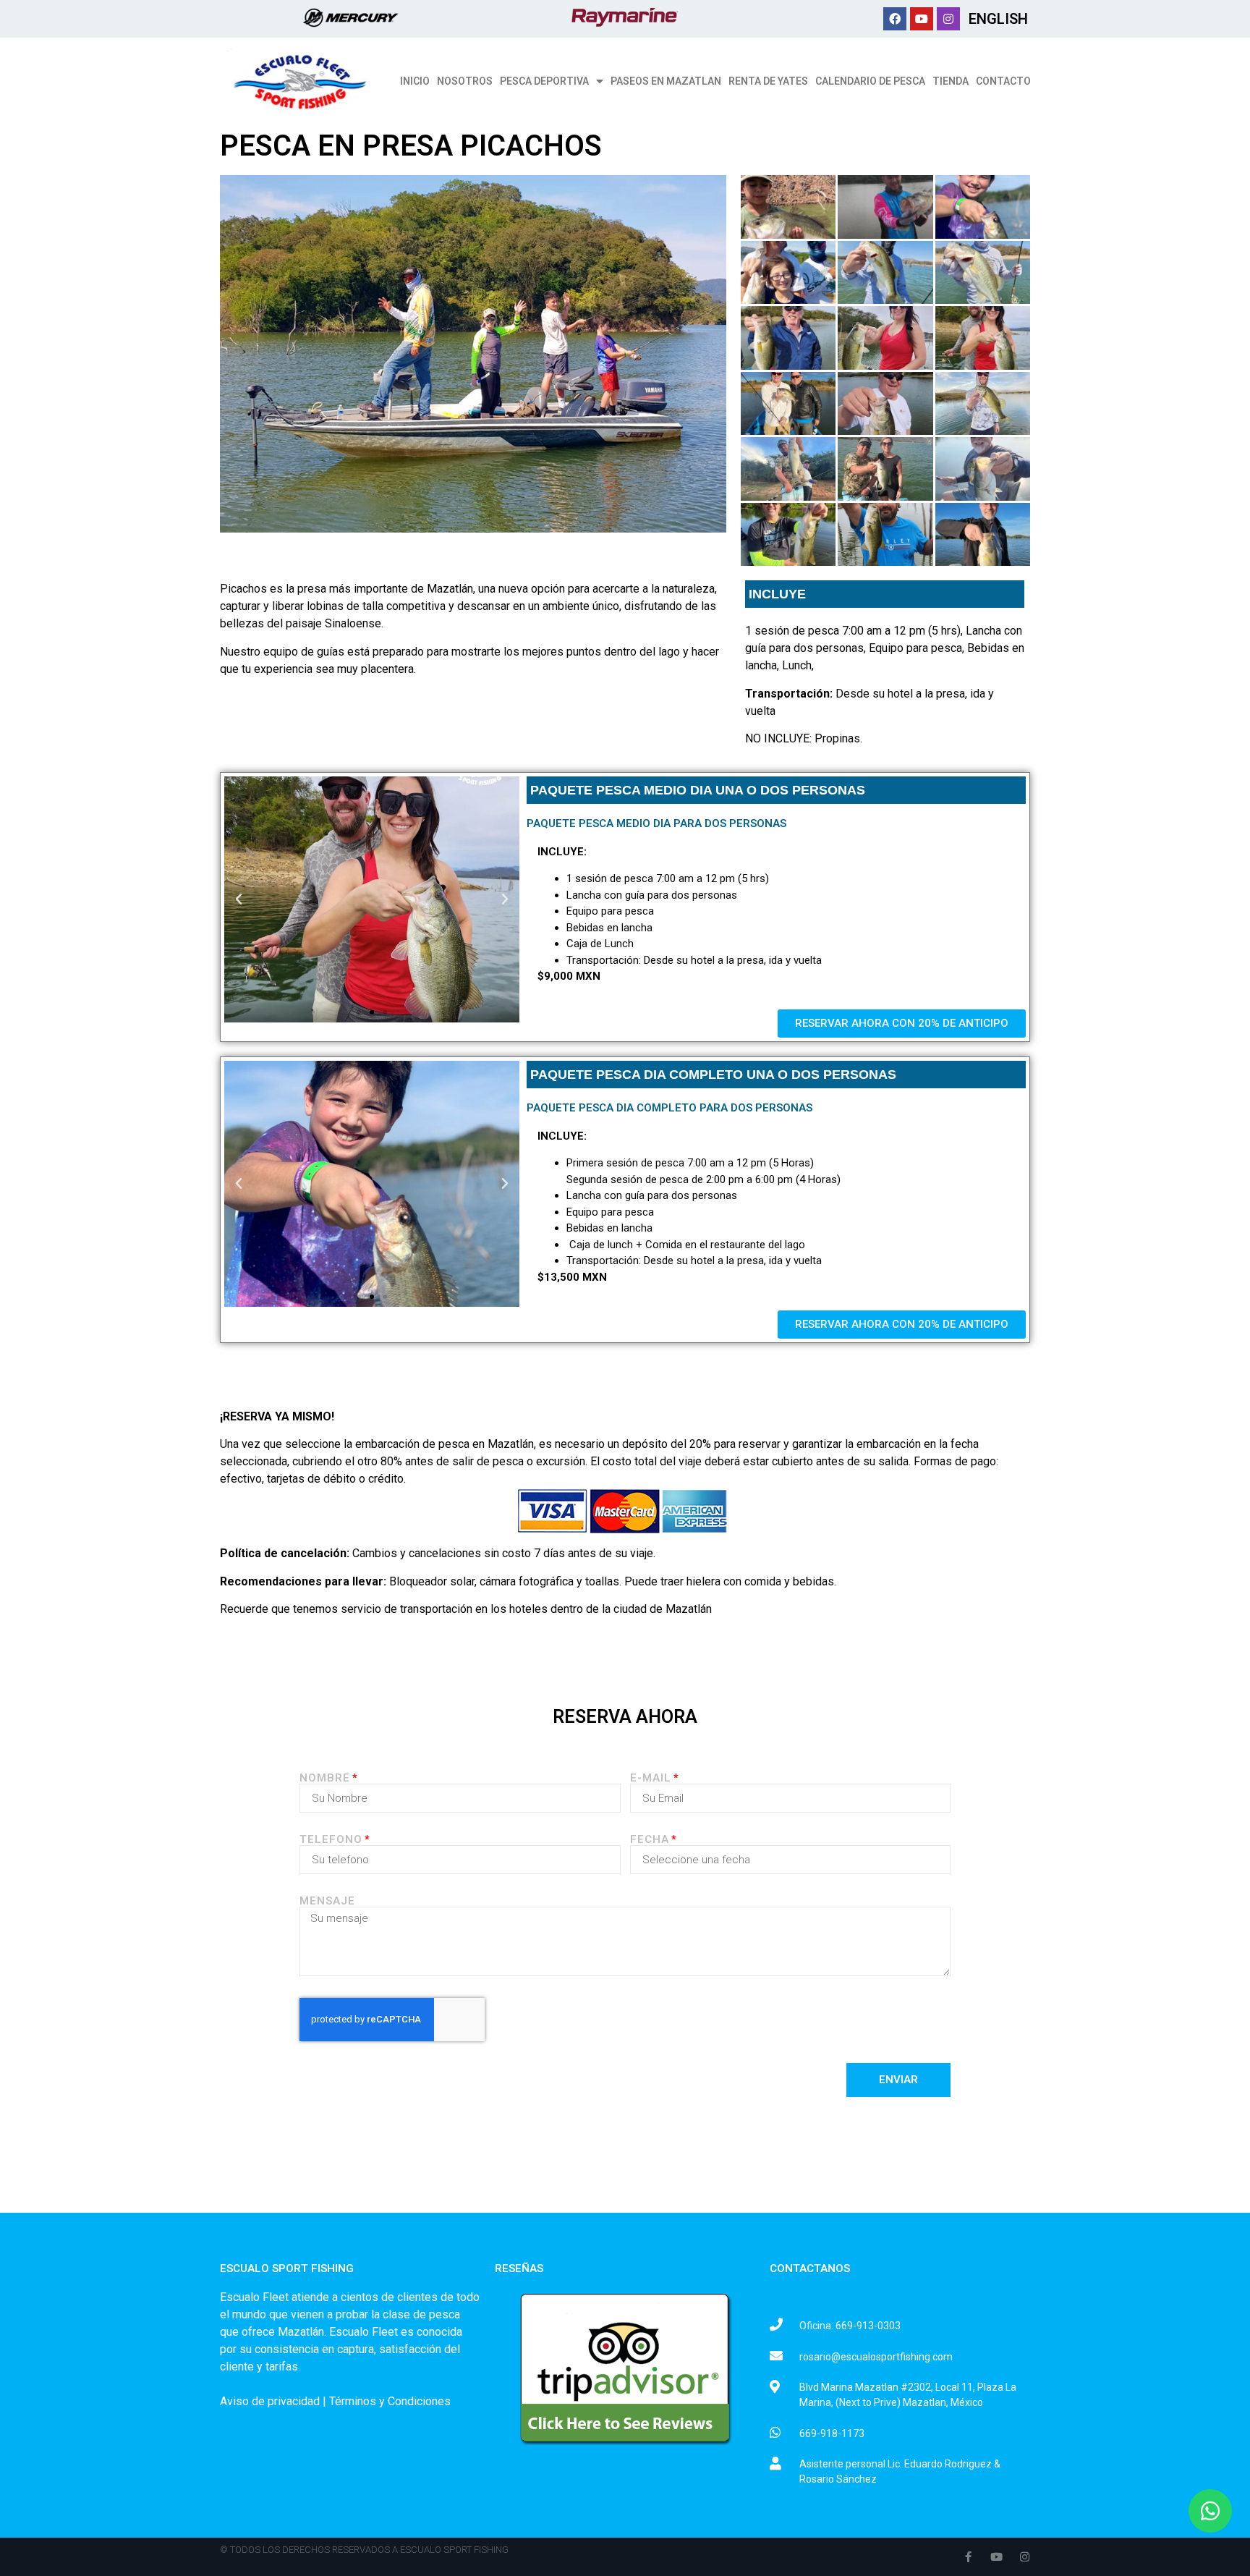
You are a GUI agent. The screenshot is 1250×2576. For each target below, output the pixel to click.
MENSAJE (327, 1901)
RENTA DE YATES (768, 81)
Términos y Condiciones (390, 2401)
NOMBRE (325, 1778)
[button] (359, 1012)
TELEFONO (331, 1840)
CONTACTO (1003, 81)
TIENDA (951, 81)
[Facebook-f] (968, 2557)
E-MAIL (651, 1778)
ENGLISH (998, 19)
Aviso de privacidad (270, 2401)
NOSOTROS (465, 81)
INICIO (415, 81)
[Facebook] (895, 19)
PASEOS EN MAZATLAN (666, 81)
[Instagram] (948, 19)
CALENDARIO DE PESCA (870, 81)
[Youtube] (922, 19)
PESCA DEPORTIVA (544, 81)
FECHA (650, 1840)
